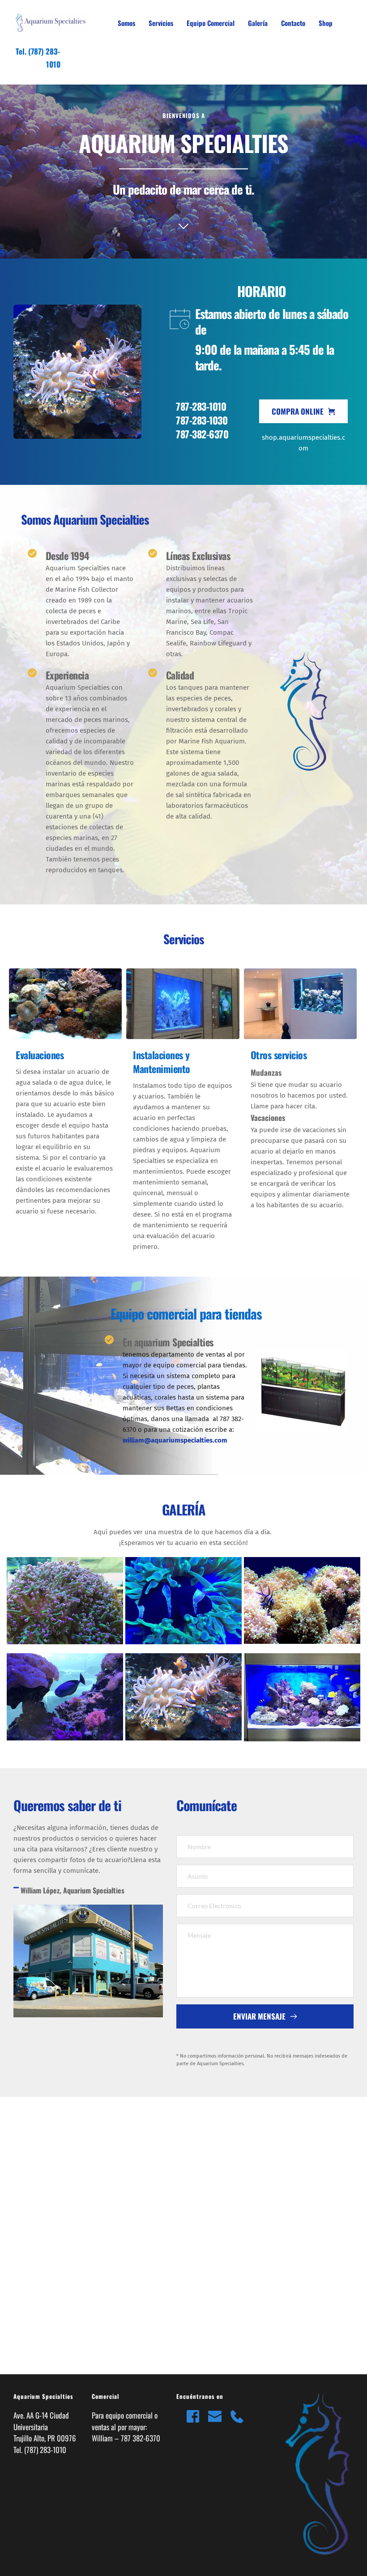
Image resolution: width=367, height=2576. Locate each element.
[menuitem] (126, 23)
